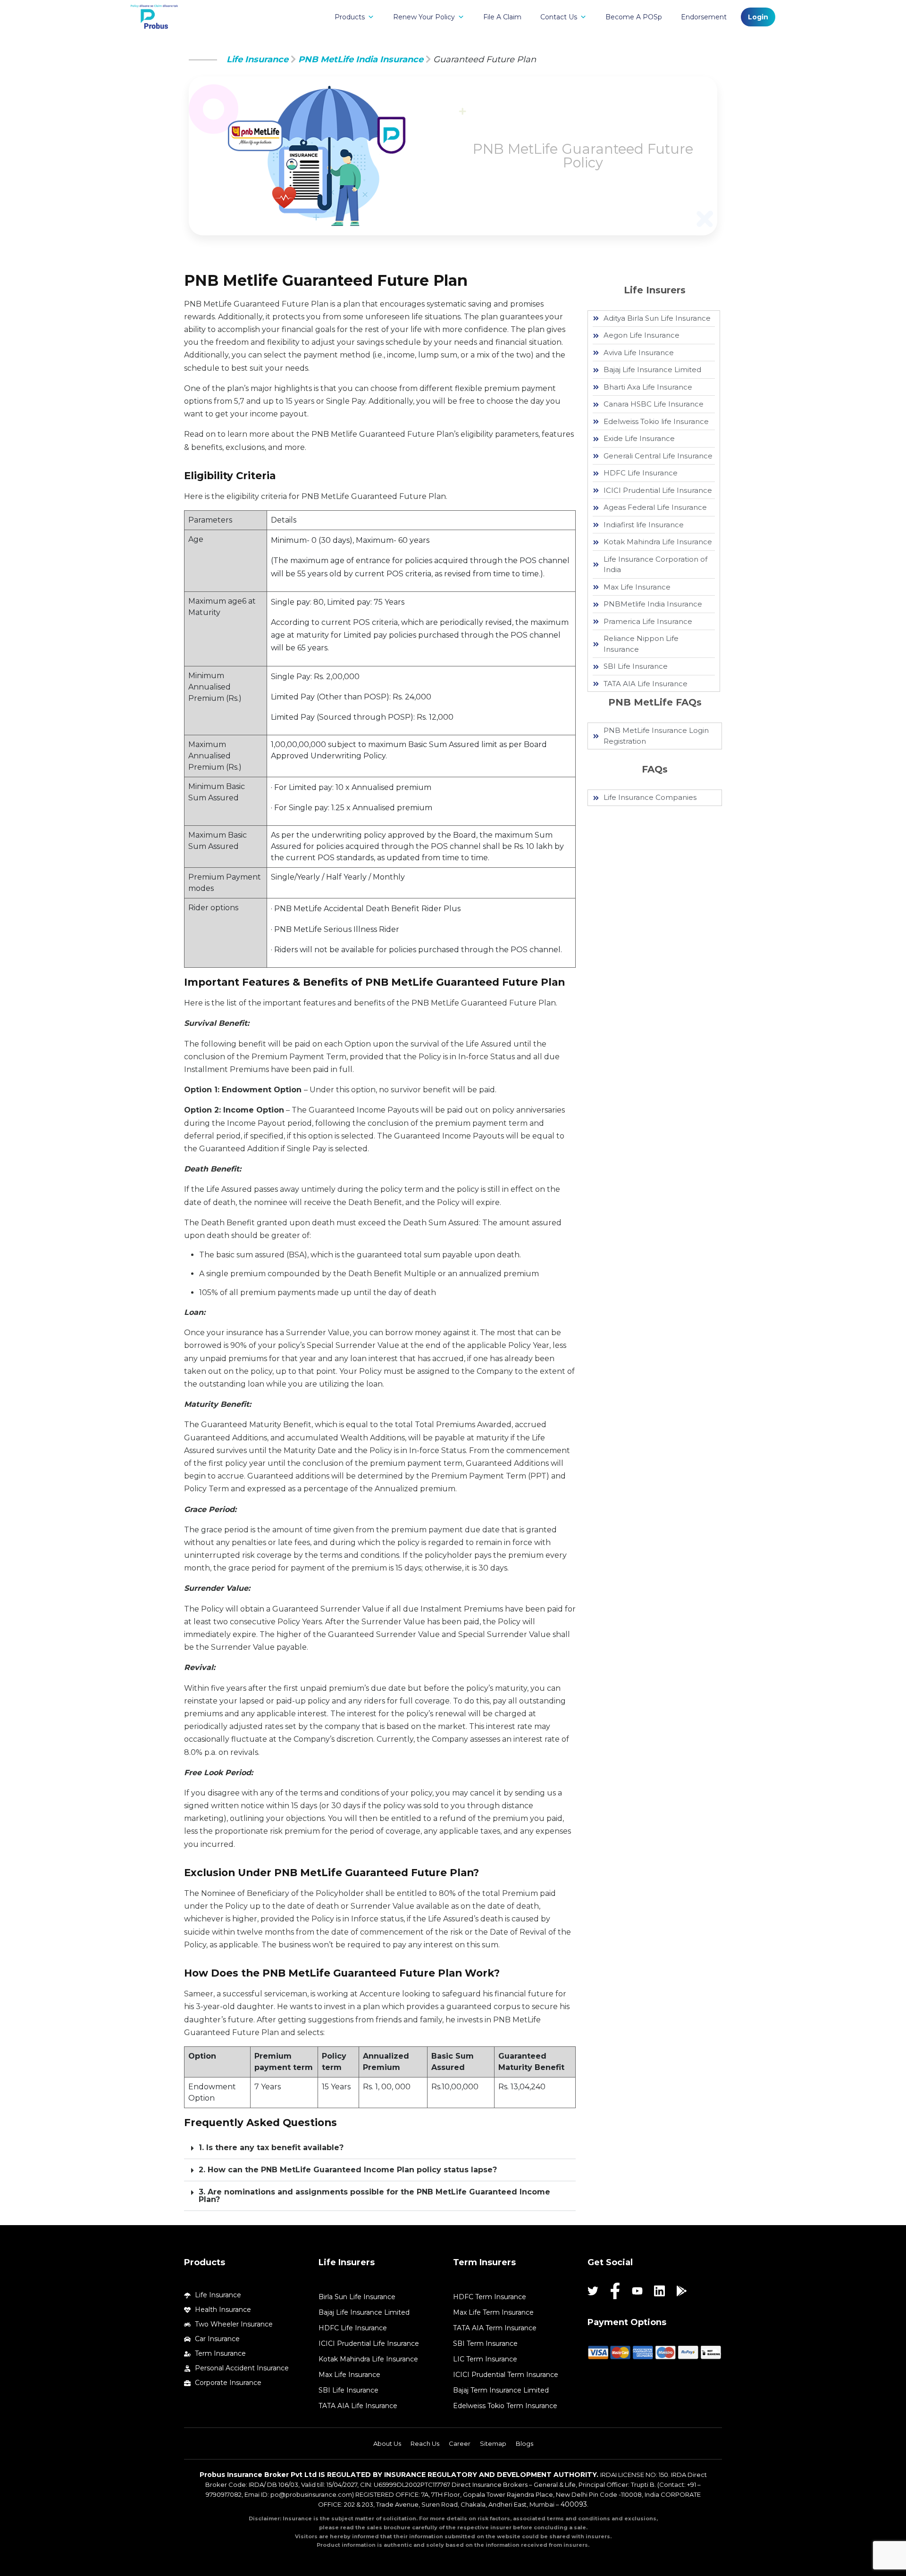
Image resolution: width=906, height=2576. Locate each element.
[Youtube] (637, 2291)
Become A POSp (634, 17)
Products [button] (350, 17)
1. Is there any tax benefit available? (271, 2148)
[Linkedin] (659, 2291)
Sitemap (493, 2443)
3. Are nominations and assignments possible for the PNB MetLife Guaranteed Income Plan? (374, 2196)
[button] (380, 2148)
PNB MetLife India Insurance (361, 59)
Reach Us (425, 2443)
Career (460, 2443)
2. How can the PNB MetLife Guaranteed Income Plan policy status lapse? (348, 2170)
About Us (387, 2443)
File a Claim (502, 17)
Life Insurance (257, 59)
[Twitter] (593, 2291)
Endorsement (704, 17)
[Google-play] (682, 2291)
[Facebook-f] (615, 2291)
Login (758, 17)
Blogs (524, 2443)
